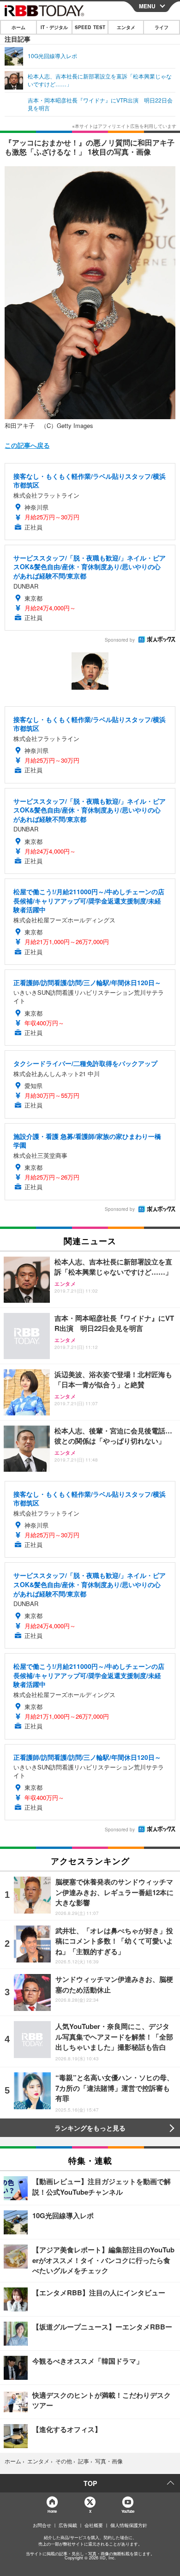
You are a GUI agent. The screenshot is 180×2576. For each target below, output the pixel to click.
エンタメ (126, 27)
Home (52, 2511)
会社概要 (94, 2525)
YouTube (128, 2511)
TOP (90, 2483)
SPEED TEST (90, 27)
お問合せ (42, 2525)
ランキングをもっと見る (90, 2128)
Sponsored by (120, 640)
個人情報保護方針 (129, 2525)
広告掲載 (68, 2525)
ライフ (162, 27)
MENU (147, 6)
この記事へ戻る (27, 445)
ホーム (18, 27)
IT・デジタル (54, 27)
